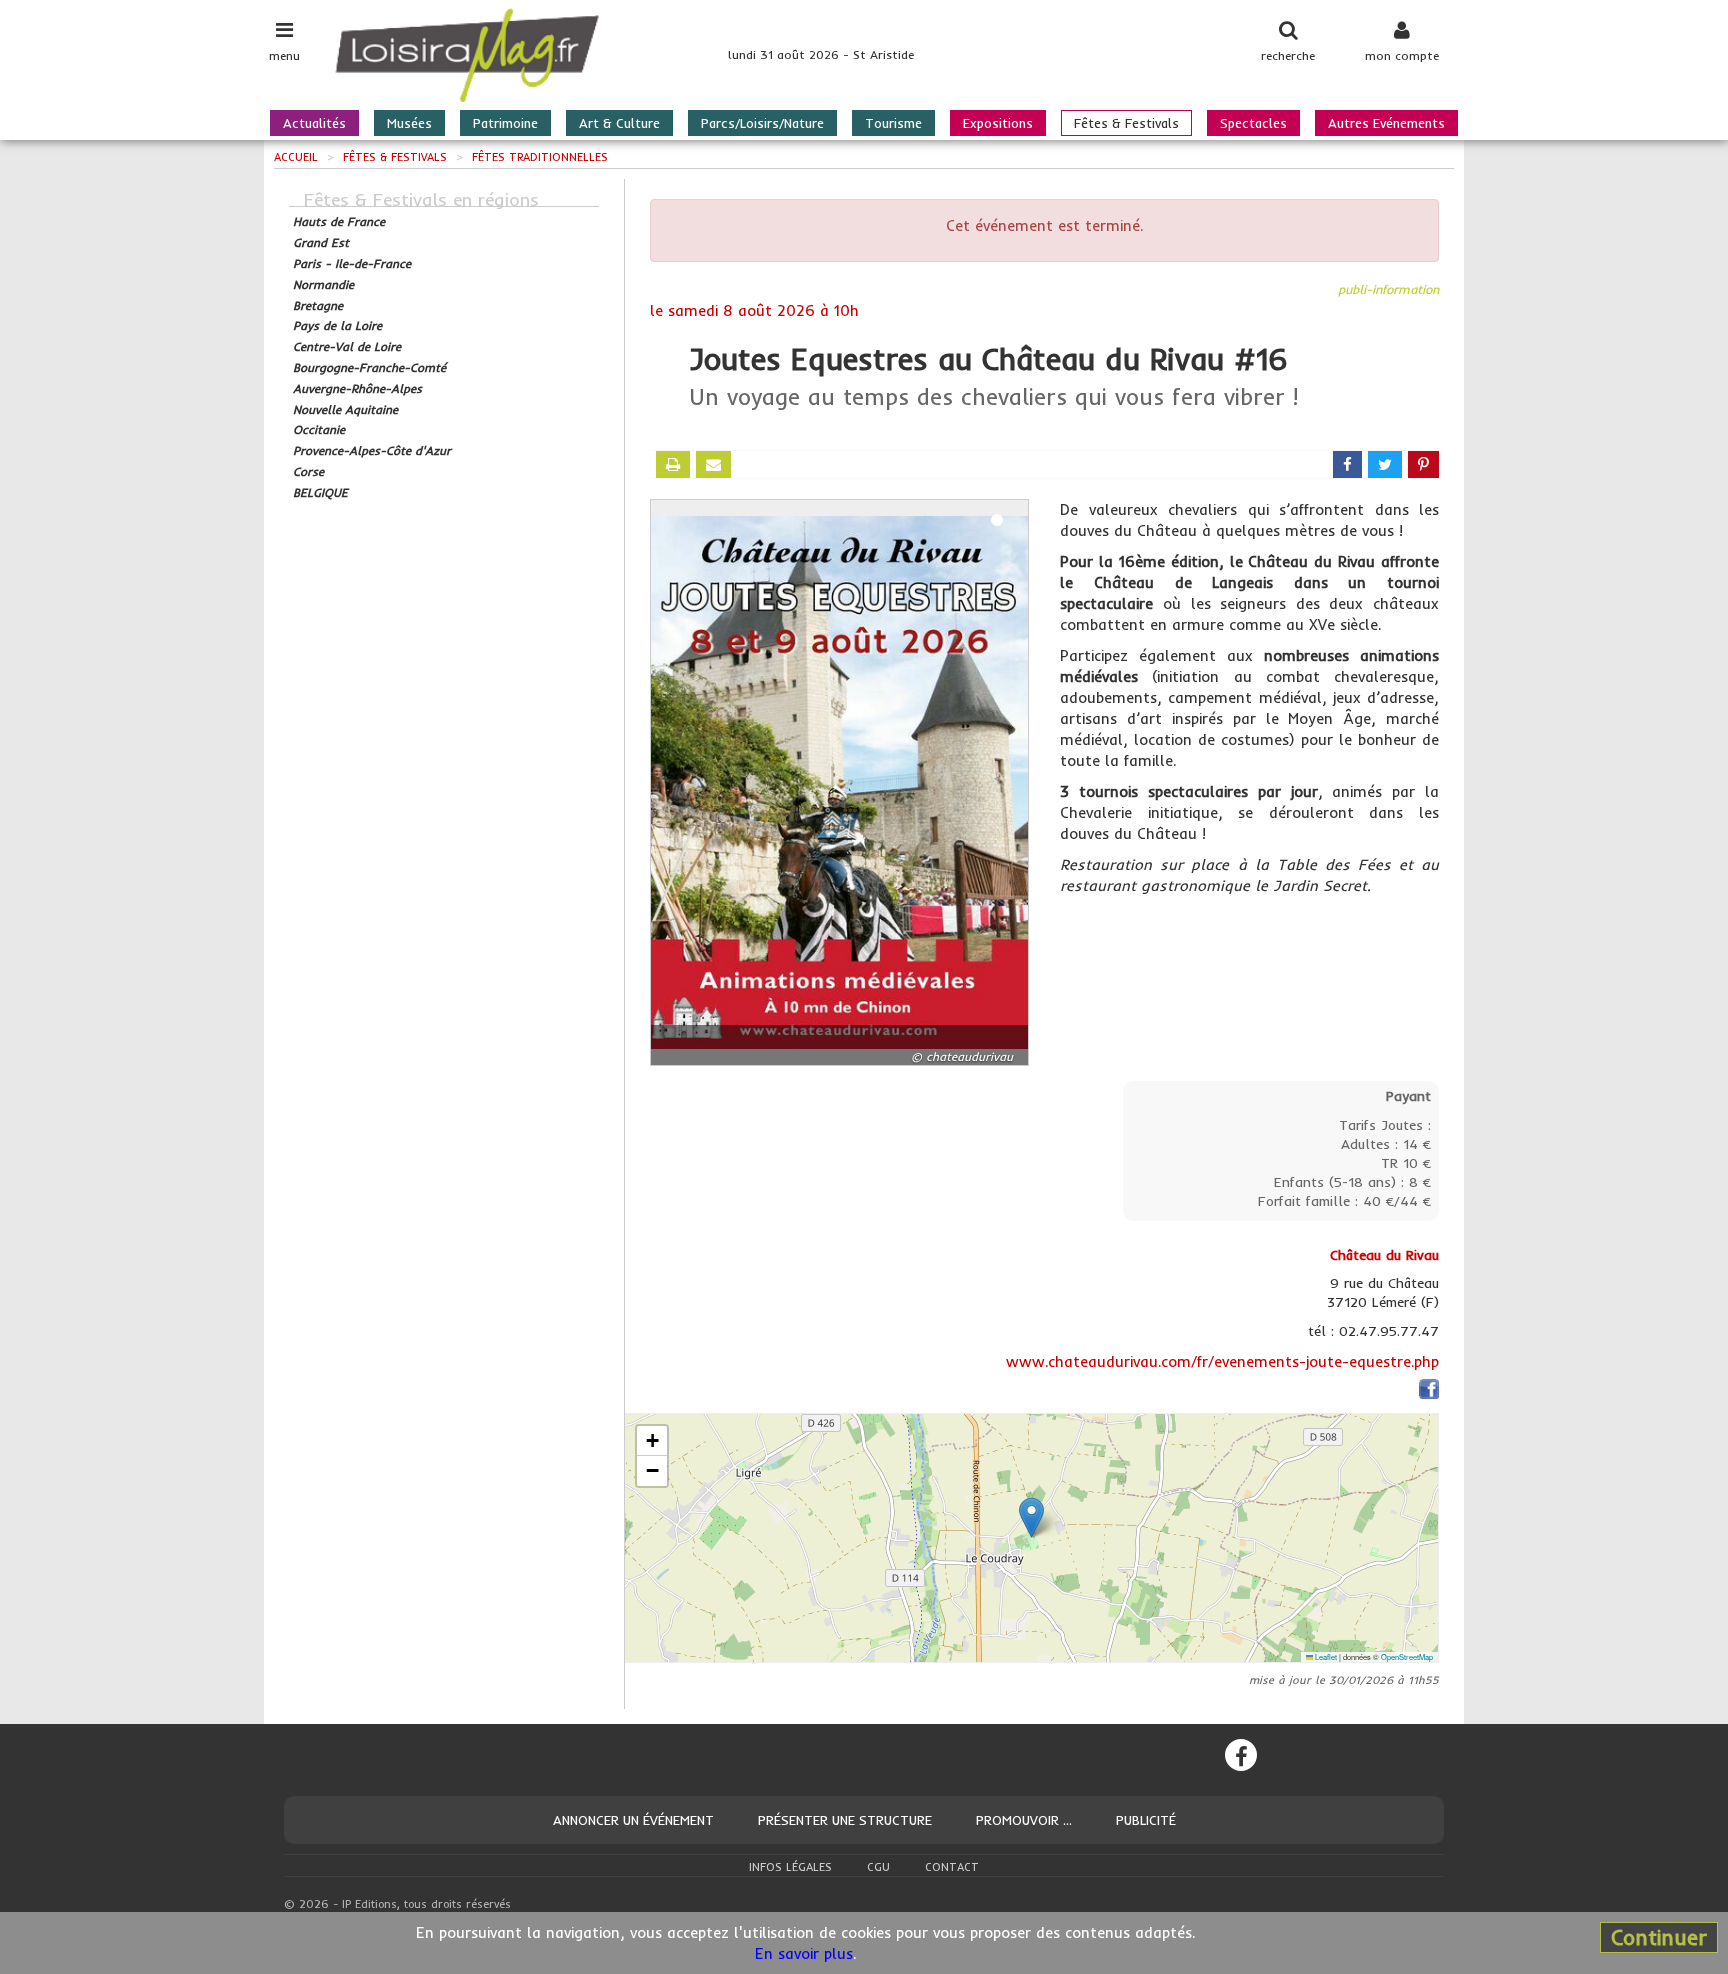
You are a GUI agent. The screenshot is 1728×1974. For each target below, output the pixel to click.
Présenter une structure (845, 1820)
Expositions (998, 123)
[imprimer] (673, 464)
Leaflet (1325, 1656)
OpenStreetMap (1407, 1656)
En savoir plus (804, 1953)
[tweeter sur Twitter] (1385, 464)
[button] (1031, 1517)
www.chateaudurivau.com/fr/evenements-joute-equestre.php (1222, 1361)
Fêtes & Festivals (1126, 123)
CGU (878, 1867)
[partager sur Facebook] (1347, 464)
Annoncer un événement (633, 1820)
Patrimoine (505, 123)
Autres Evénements (1386, 123)
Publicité (1146, 1820)
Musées (409, 123)
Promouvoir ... (1024, 1820)
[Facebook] (1241, 1755)
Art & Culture (619, 123)
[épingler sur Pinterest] (1423, 464)
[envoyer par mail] (713, 464)
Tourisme (893, 123)
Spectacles (1253, 123)
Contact (952, 1867)
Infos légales (790, 1867)
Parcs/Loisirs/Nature (762, 123)
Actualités (314, 123)
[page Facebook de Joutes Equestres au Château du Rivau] (1429, 1392)
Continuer (1659, 1937)
